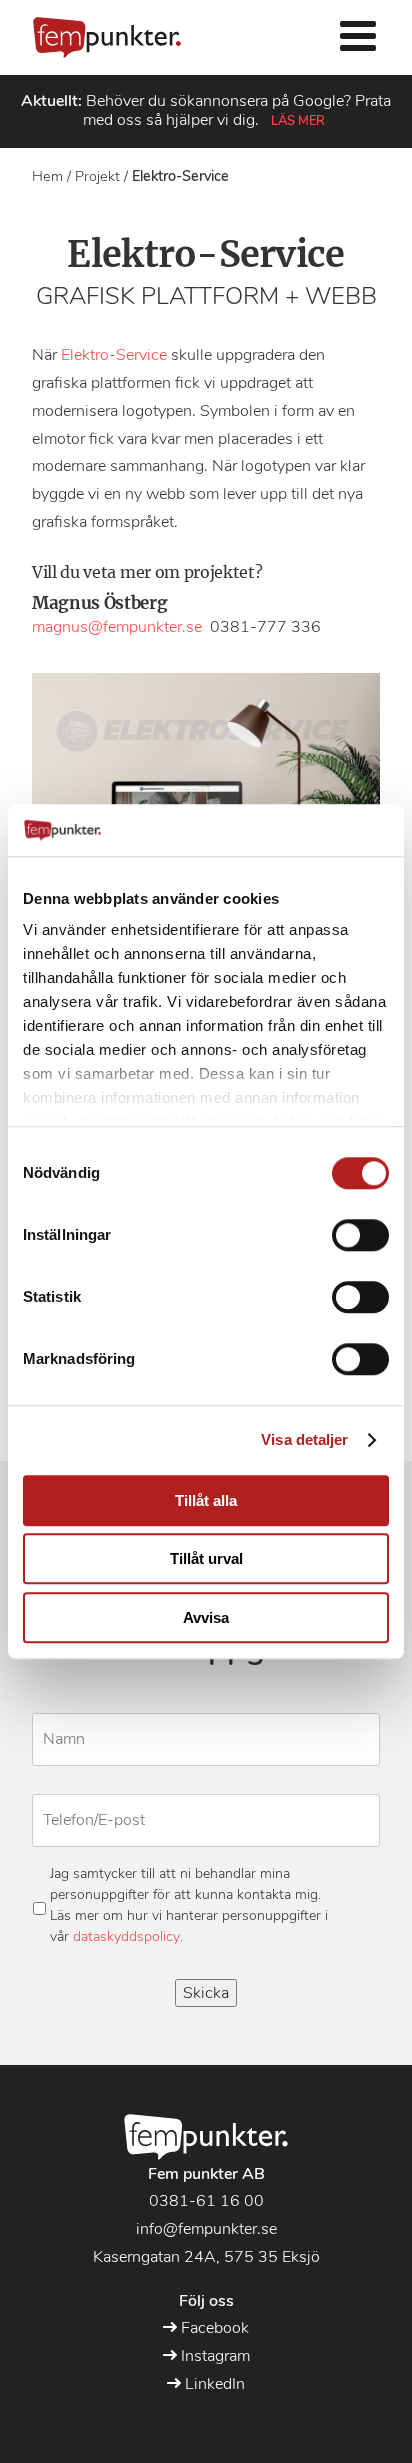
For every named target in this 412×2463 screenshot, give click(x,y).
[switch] (360, 1235)
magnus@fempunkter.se (117, 627)
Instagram (213, 2356)
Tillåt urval (206, 1559)
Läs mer (298, 121)
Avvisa (206, 1617)
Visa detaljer (304, 1440)
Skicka (206, 1993)
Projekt (97, 176)
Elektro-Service (114, 355)
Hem (47, 176)
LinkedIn (213, 2384)
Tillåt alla (206, 1500)
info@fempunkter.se (206, 2229)
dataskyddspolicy (126, 1936)
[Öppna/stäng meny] (358, 37)
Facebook (213, 2328)
